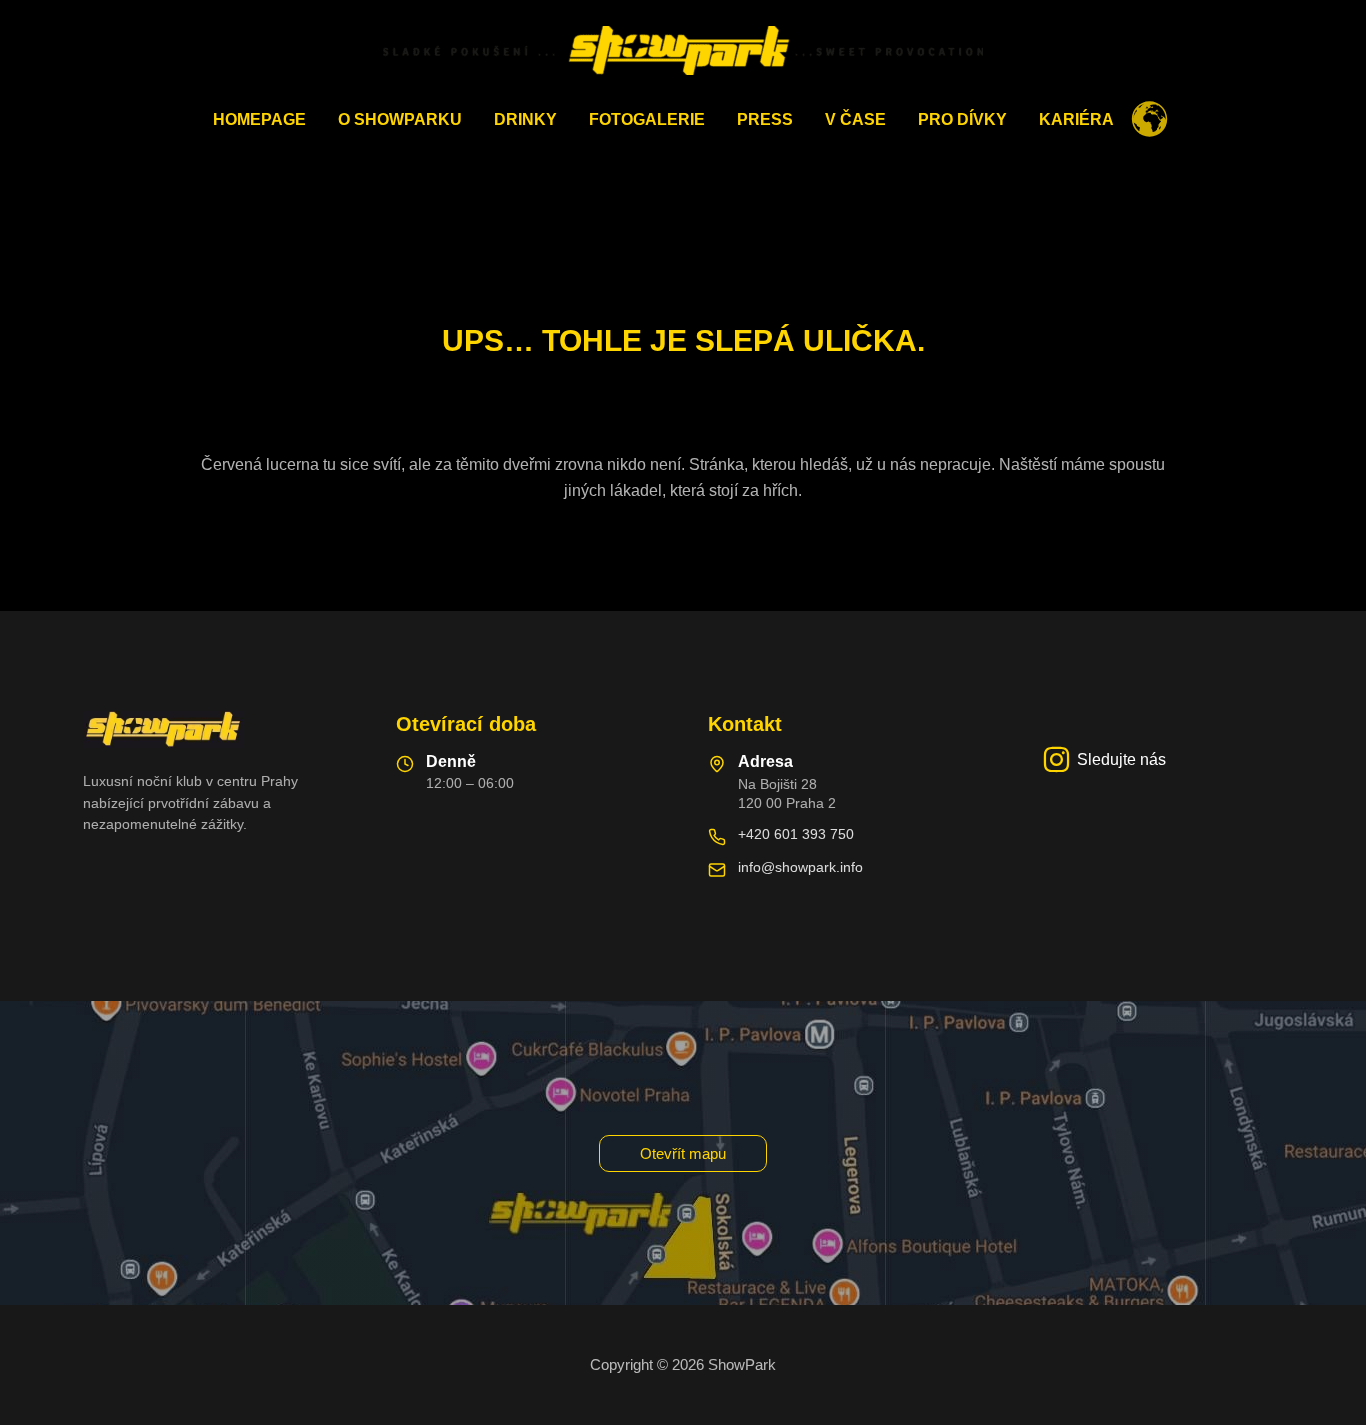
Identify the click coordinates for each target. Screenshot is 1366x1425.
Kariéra (1076, 119)
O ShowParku (400, 119)
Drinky (525, 119)
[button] (683, 1153)
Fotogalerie (647, 119)
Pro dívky (962, 119)
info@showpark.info (800, 867)
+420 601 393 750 (796, 834)
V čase (855, 119)
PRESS (765, 119)
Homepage (259, 119)
